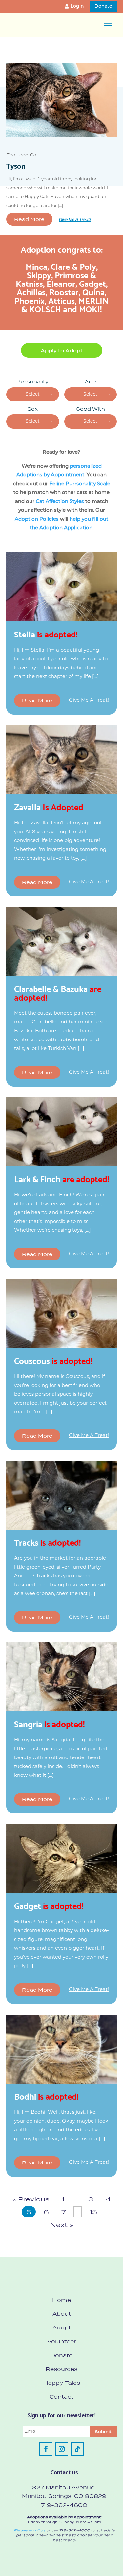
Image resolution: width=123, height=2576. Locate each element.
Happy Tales (62, 2383)
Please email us (30, 2530)
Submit (103, 2432)
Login (77, 6)
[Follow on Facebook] (46, 2449)
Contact (61, 2397)
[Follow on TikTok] (77, 2449)
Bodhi (46, 2096)
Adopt (62, 2328)
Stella (46, 634)
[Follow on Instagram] (62, 2449)
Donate (103, 6)
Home (61, 2300)
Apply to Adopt (62, 351)
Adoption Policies (37, 519)
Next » (62, 2225)
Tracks (47, 1542)
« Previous (31, 2199)
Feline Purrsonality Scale (80, 484)
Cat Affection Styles (60, 502)
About (62, 2314)
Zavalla (49, 806)
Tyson (16, 165)
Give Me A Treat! (75, 220)
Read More (29, 219)
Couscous (53, 1360)
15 (93, 2212)
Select (33, 394)
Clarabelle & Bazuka (58, 992)
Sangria (49, 1723)
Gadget (49, 1905)
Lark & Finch (61, 1178)
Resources (61, 2369)
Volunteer (62, 2341)
